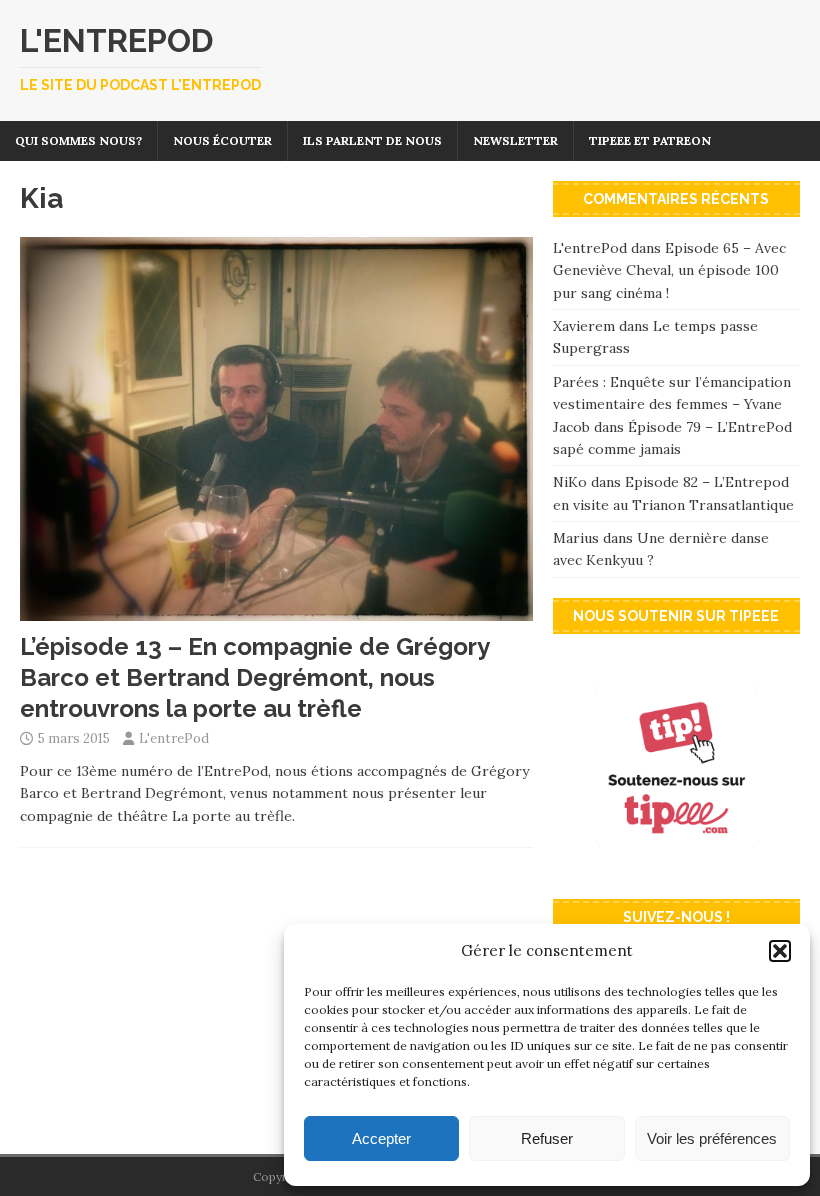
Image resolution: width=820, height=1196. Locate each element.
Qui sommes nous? (78, 140)
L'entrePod (174, 738)
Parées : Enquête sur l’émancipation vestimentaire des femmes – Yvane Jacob (672, 404)
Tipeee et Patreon (650, 140)
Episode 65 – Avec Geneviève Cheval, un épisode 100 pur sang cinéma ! (669, 270)
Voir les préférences (712, 1138)
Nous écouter (222, 140)
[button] (780, 951)
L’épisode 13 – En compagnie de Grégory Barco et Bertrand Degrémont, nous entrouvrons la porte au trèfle (254, 677)
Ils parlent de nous (372, 140)
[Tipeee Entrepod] (676, 868)
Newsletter (515, 140)
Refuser (547, 1138)
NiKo (570, 482)
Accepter (381, 1138)
